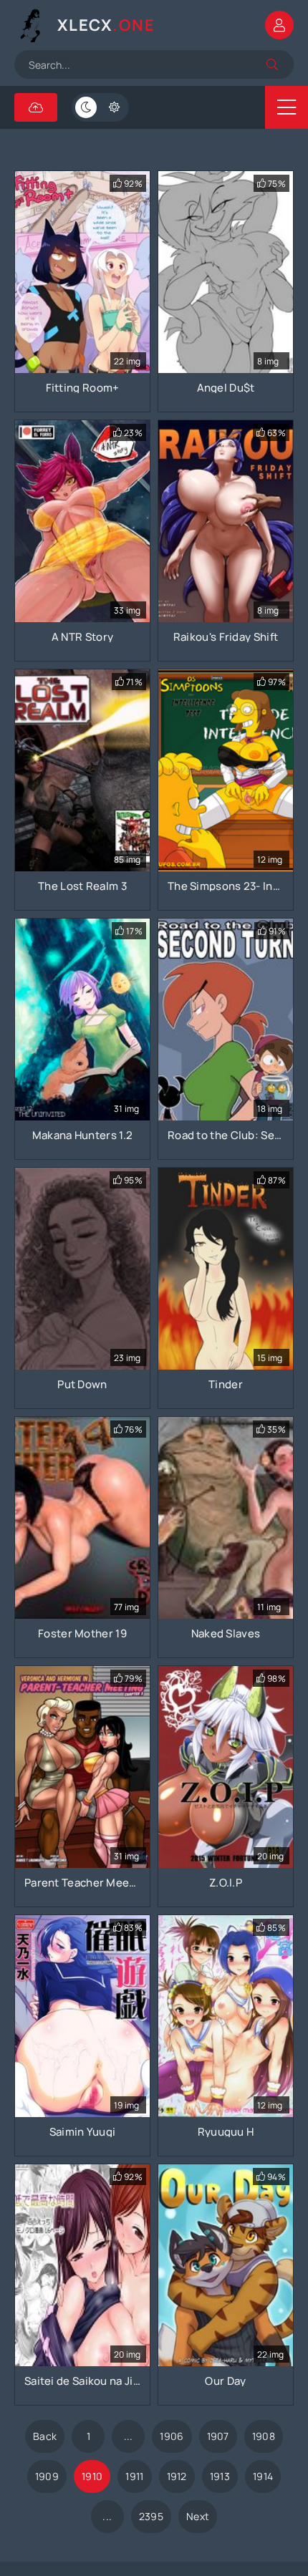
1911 (134, 2476)
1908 (264, 2436)
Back (45, 2436)
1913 (220, 2476)
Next (198, 2516)
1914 (263, 2476)
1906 (172, 2436)
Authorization (279, 25)
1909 (47, 2476)
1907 (218, 2436)
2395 (151, 2516)
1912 (177, 2476)
